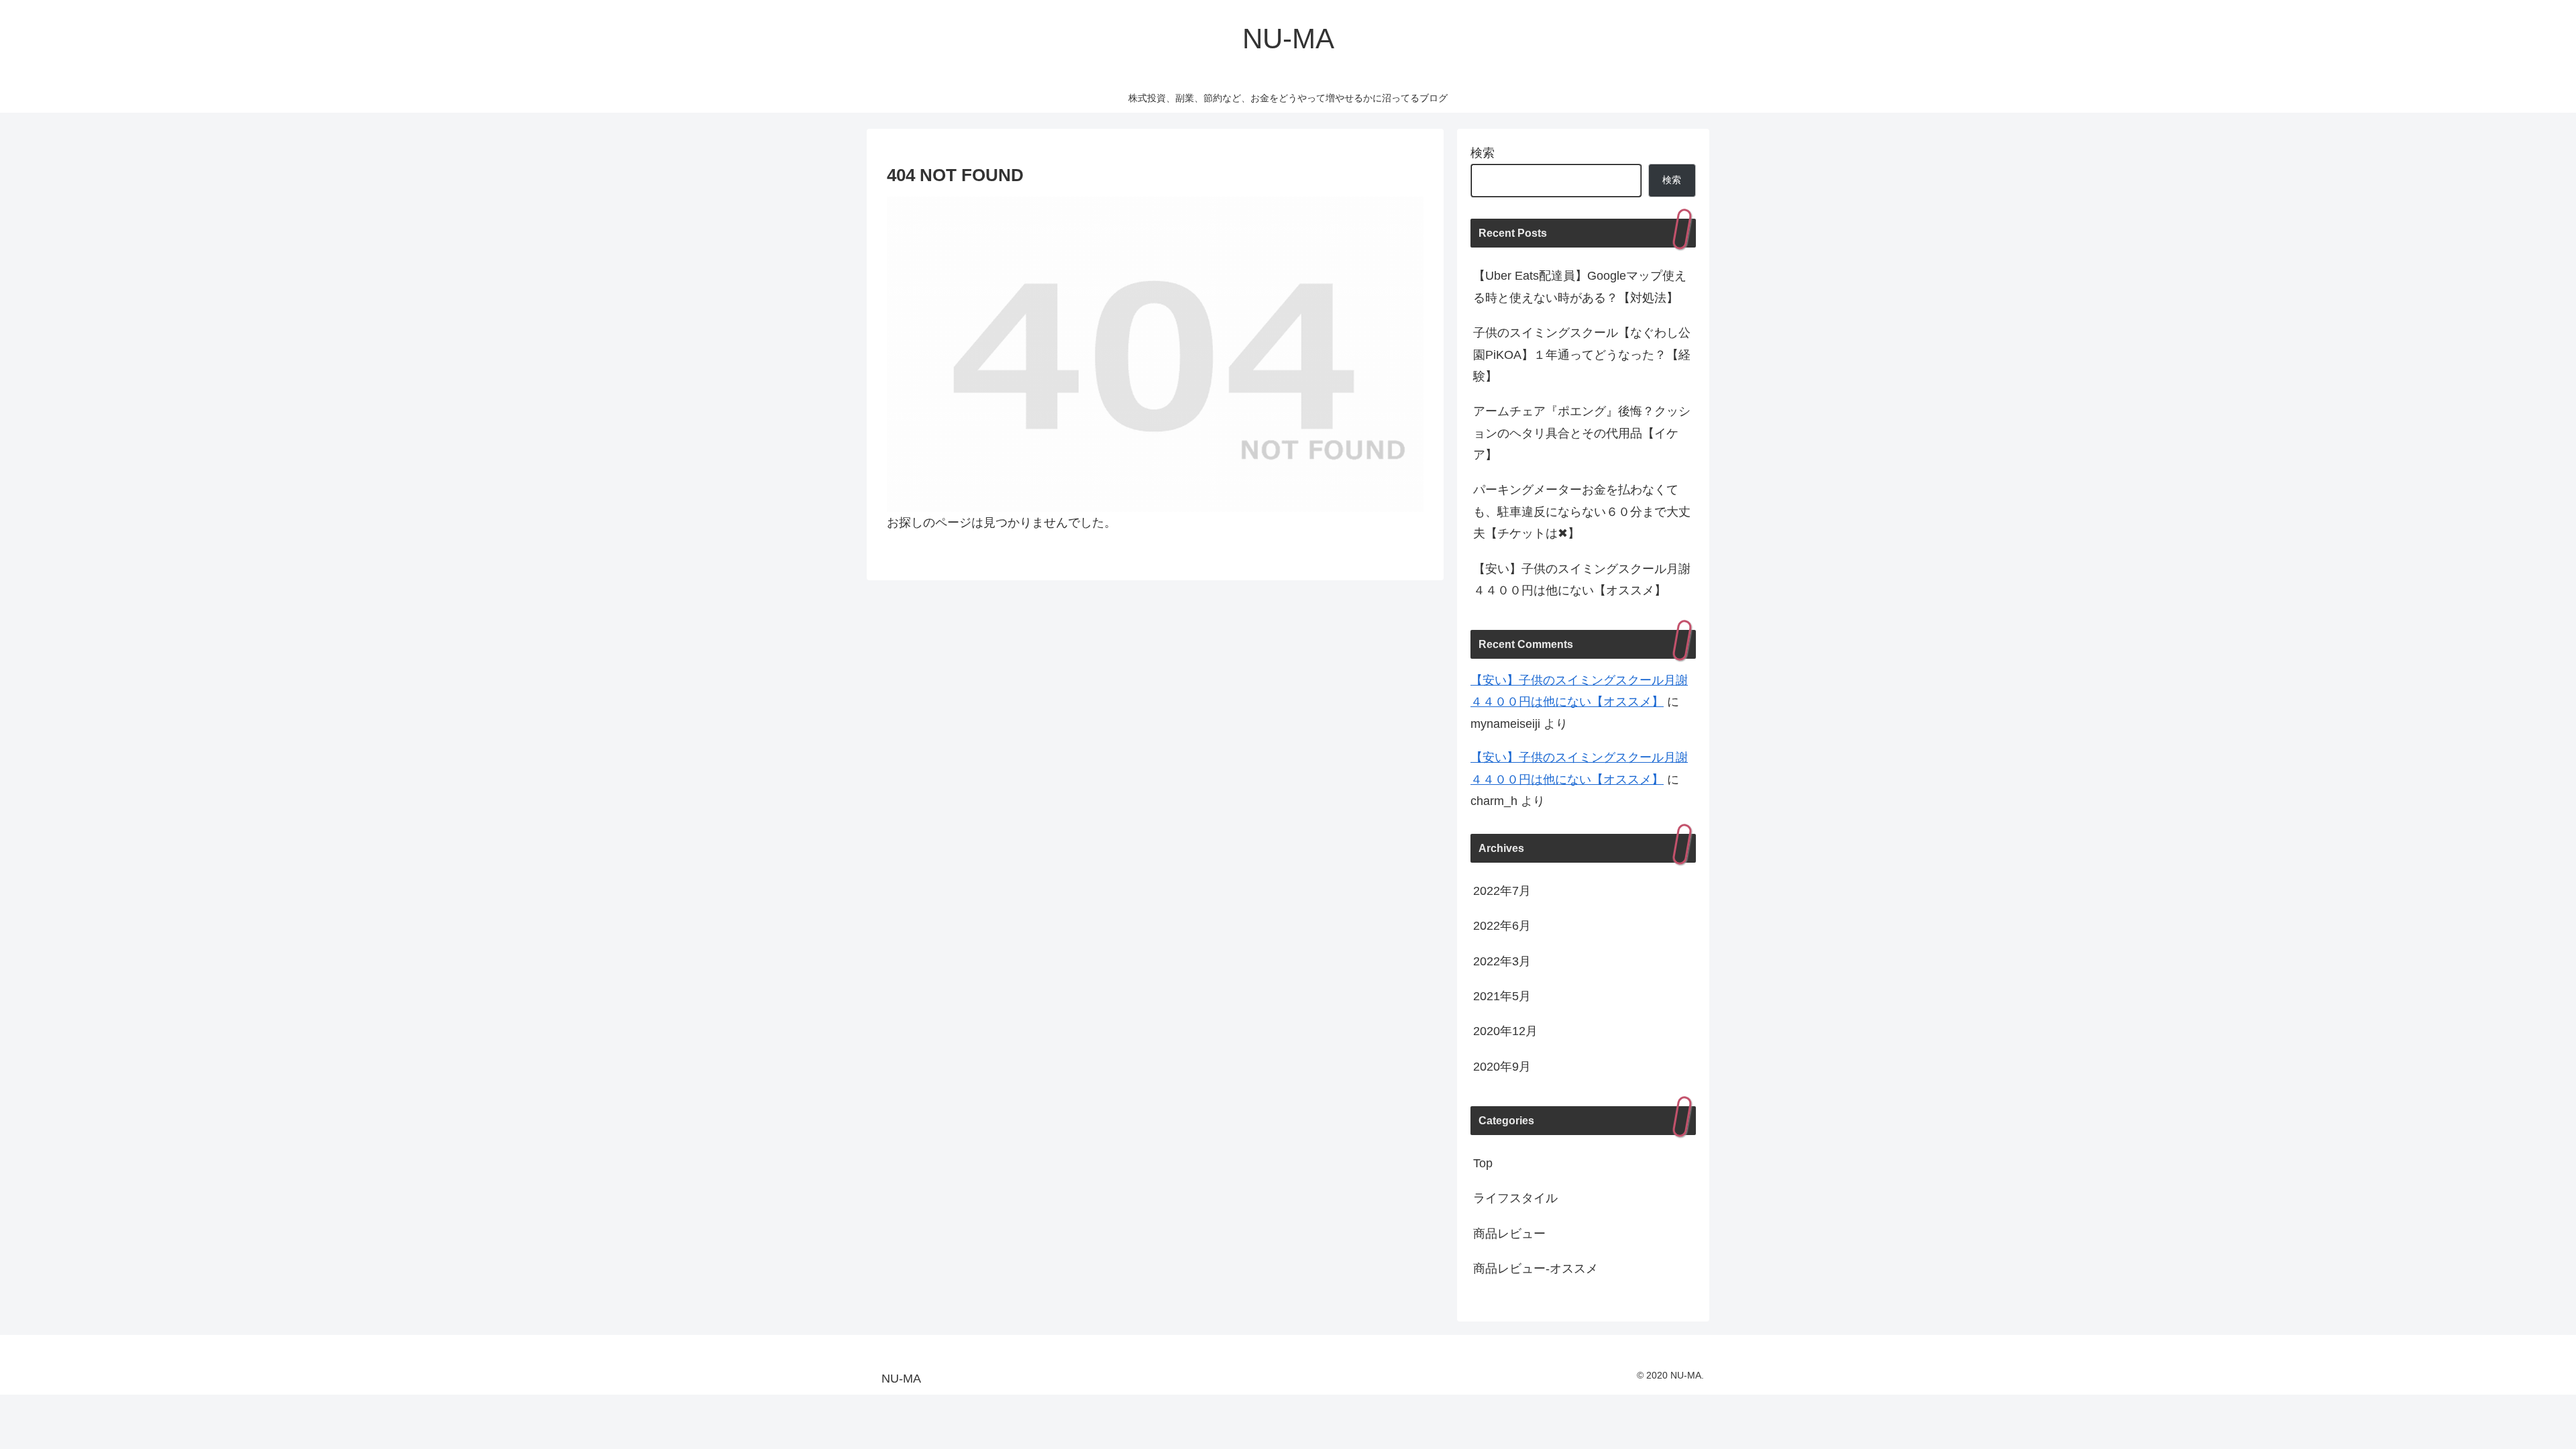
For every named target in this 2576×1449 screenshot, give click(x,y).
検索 (1483, 153)
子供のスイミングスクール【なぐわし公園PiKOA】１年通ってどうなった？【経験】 (1582, 355)
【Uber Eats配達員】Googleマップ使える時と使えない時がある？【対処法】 (1580, 286)
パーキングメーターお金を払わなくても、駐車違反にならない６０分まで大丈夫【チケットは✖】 (1582, 512)
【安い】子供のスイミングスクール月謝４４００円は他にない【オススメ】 (1582, 580)
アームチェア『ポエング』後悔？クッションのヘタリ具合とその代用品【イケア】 (1582, 433)
